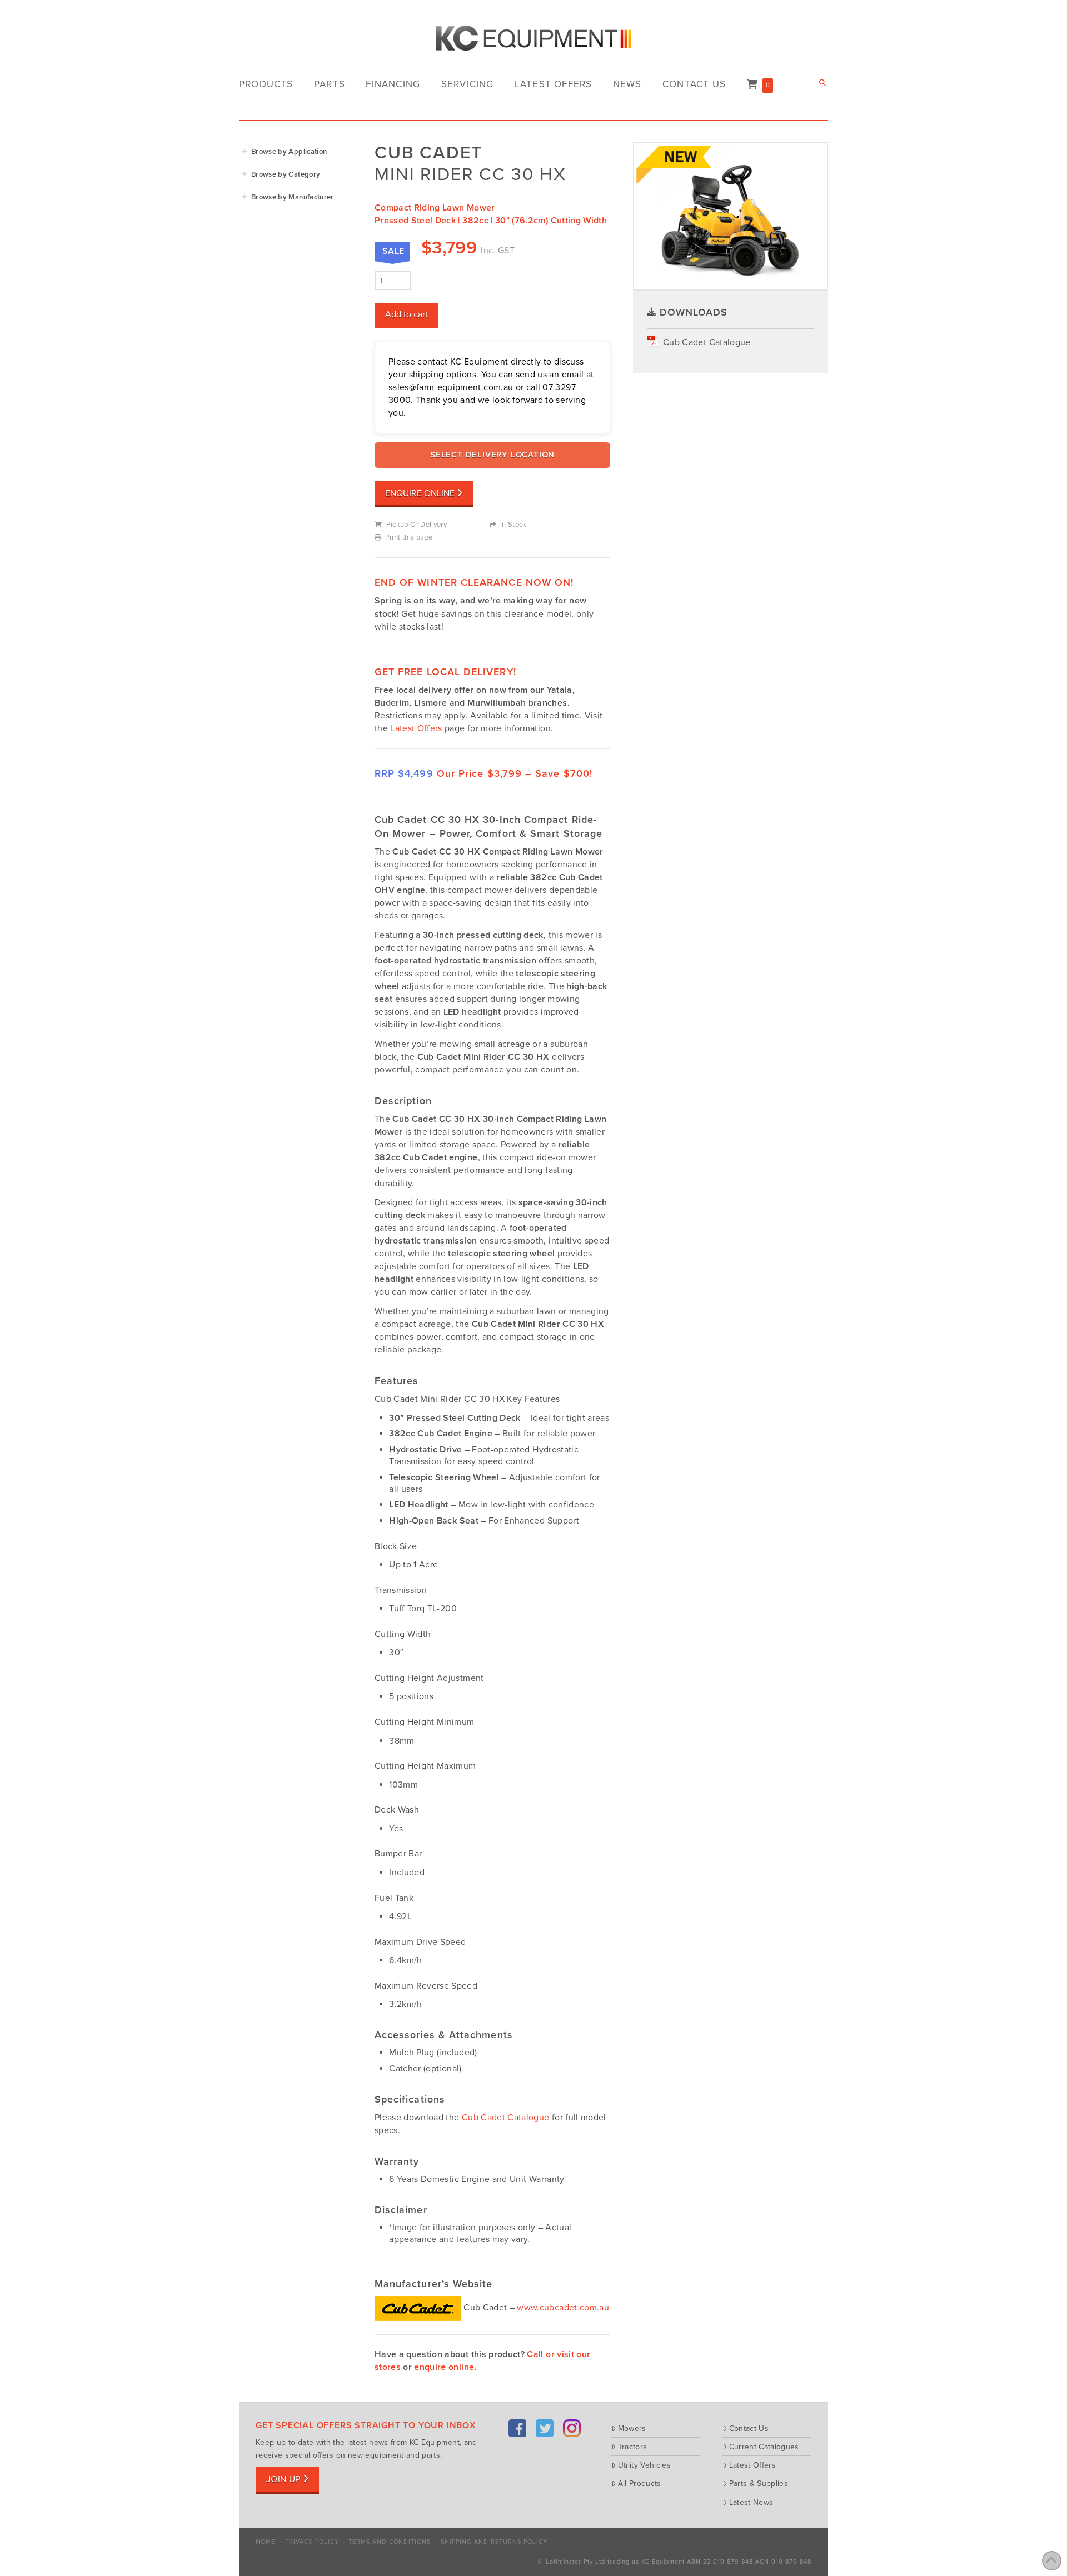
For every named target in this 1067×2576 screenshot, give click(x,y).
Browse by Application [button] (289, 152)
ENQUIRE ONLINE (420, 493)
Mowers (632, 2428)
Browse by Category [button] (286, 174)
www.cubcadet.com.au (563, 2308)
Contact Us (749, 2428)
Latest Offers (416, 728)
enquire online (444, 2367)
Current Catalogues (764, 2447)
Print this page (409, 537)
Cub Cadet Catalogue (506, 2118)
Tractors (632, 2447)
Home (265, 2542)
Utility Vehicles (644, 2465)
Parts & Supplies (759, 2483)
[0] (752, 85)
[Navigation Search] (824, 83)
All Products (640, 2483)
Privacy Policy (312, 2542)
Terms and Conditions (390, 2542)
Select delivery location (492, 455)
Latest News (751, 2502)
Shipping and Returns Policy (494, 2542)
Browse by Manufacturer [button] (293, 197)
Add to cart (407, 314)
